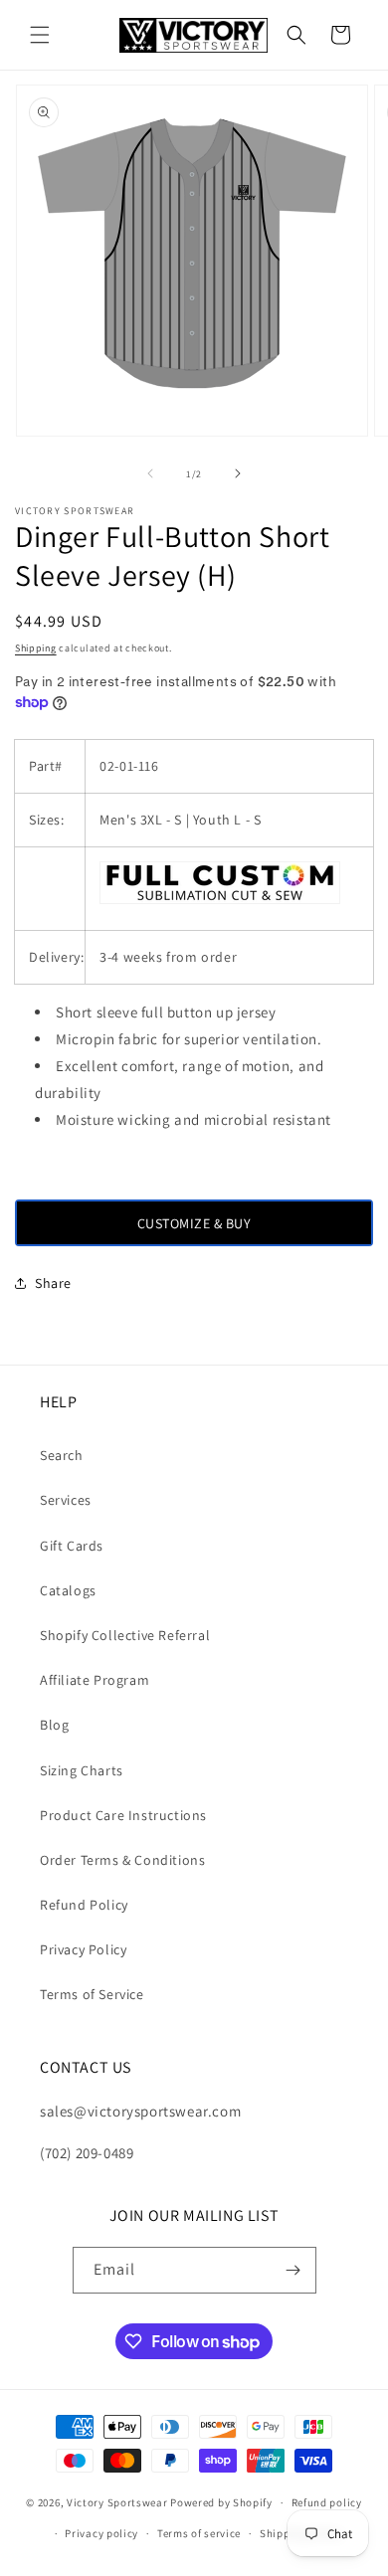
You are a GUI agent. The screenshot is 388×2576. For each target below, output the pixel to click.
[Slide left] (150, 473)
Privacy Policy (83, 1949)
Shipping (36, 648)
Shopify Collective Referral (125, 1635)
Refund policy (327, 2502)
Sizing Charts (82, 1770)
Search (62, 1455)
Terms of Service (92, 1994)
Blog (54, 1725)
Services (66, 1500)
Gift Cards (72, 1546)
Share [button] (53, 1283)
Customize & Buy (194, 1223)
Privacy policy (101, 2533)
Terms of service (199, 2533)
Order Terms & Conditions (122, 1860)
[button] (40, 35)
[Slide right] (238, 473)
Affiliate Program (95, 1680)
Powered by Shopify (221, 2502)
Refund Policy (84, 1905)
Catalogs (68, 1590)
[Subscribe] (293, 2270)
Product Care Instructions (123, 1815)
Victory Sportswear (117, 2502)
